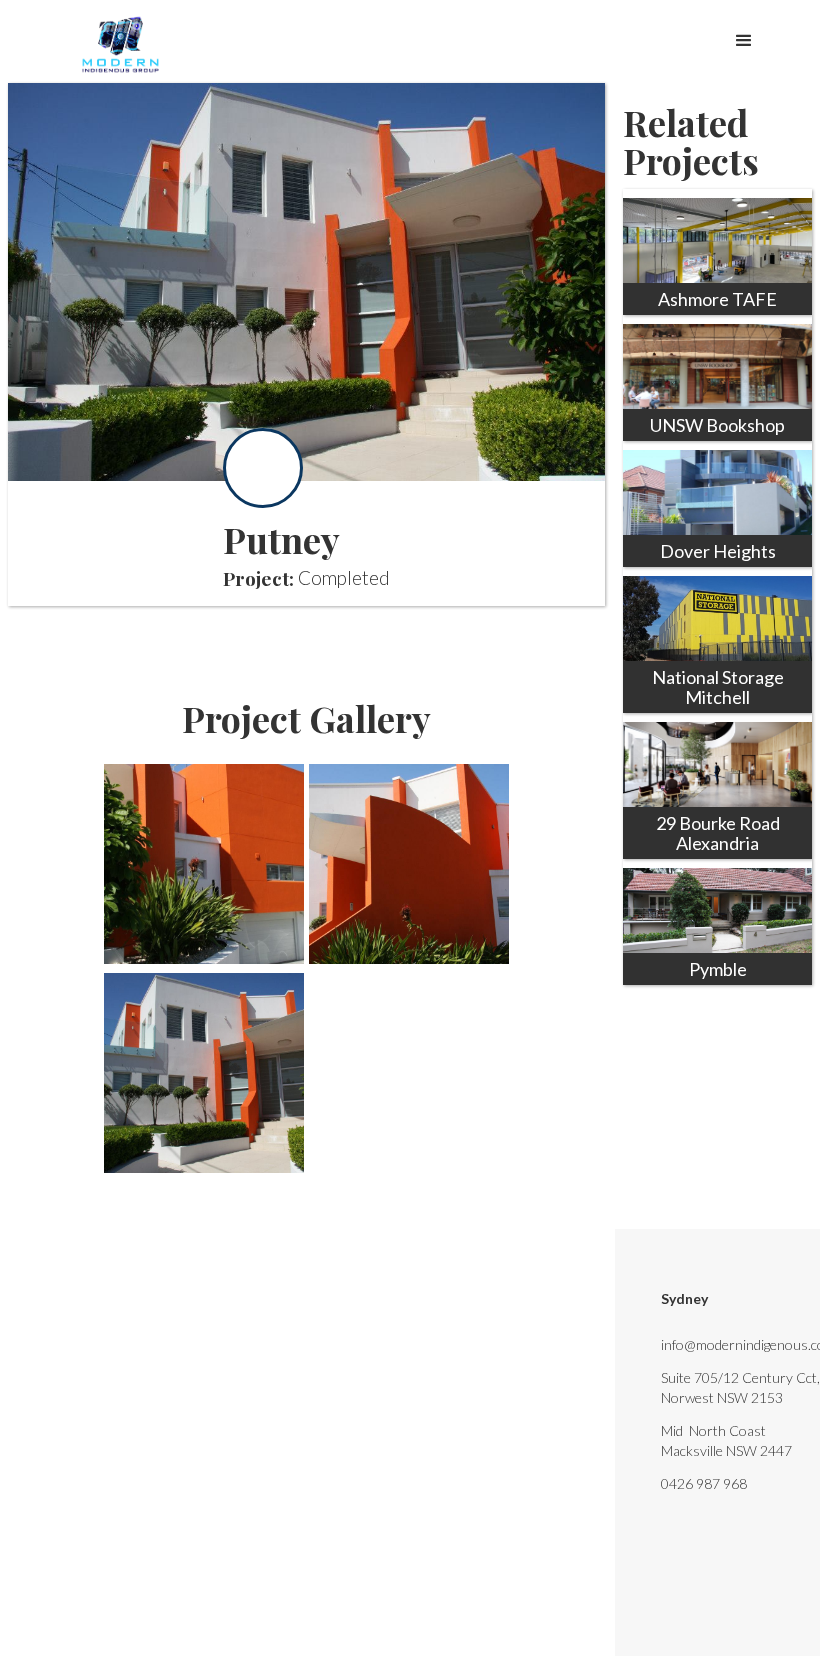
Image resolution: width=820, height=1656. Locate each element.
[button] (744, 35)
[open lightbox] (204, 864)
